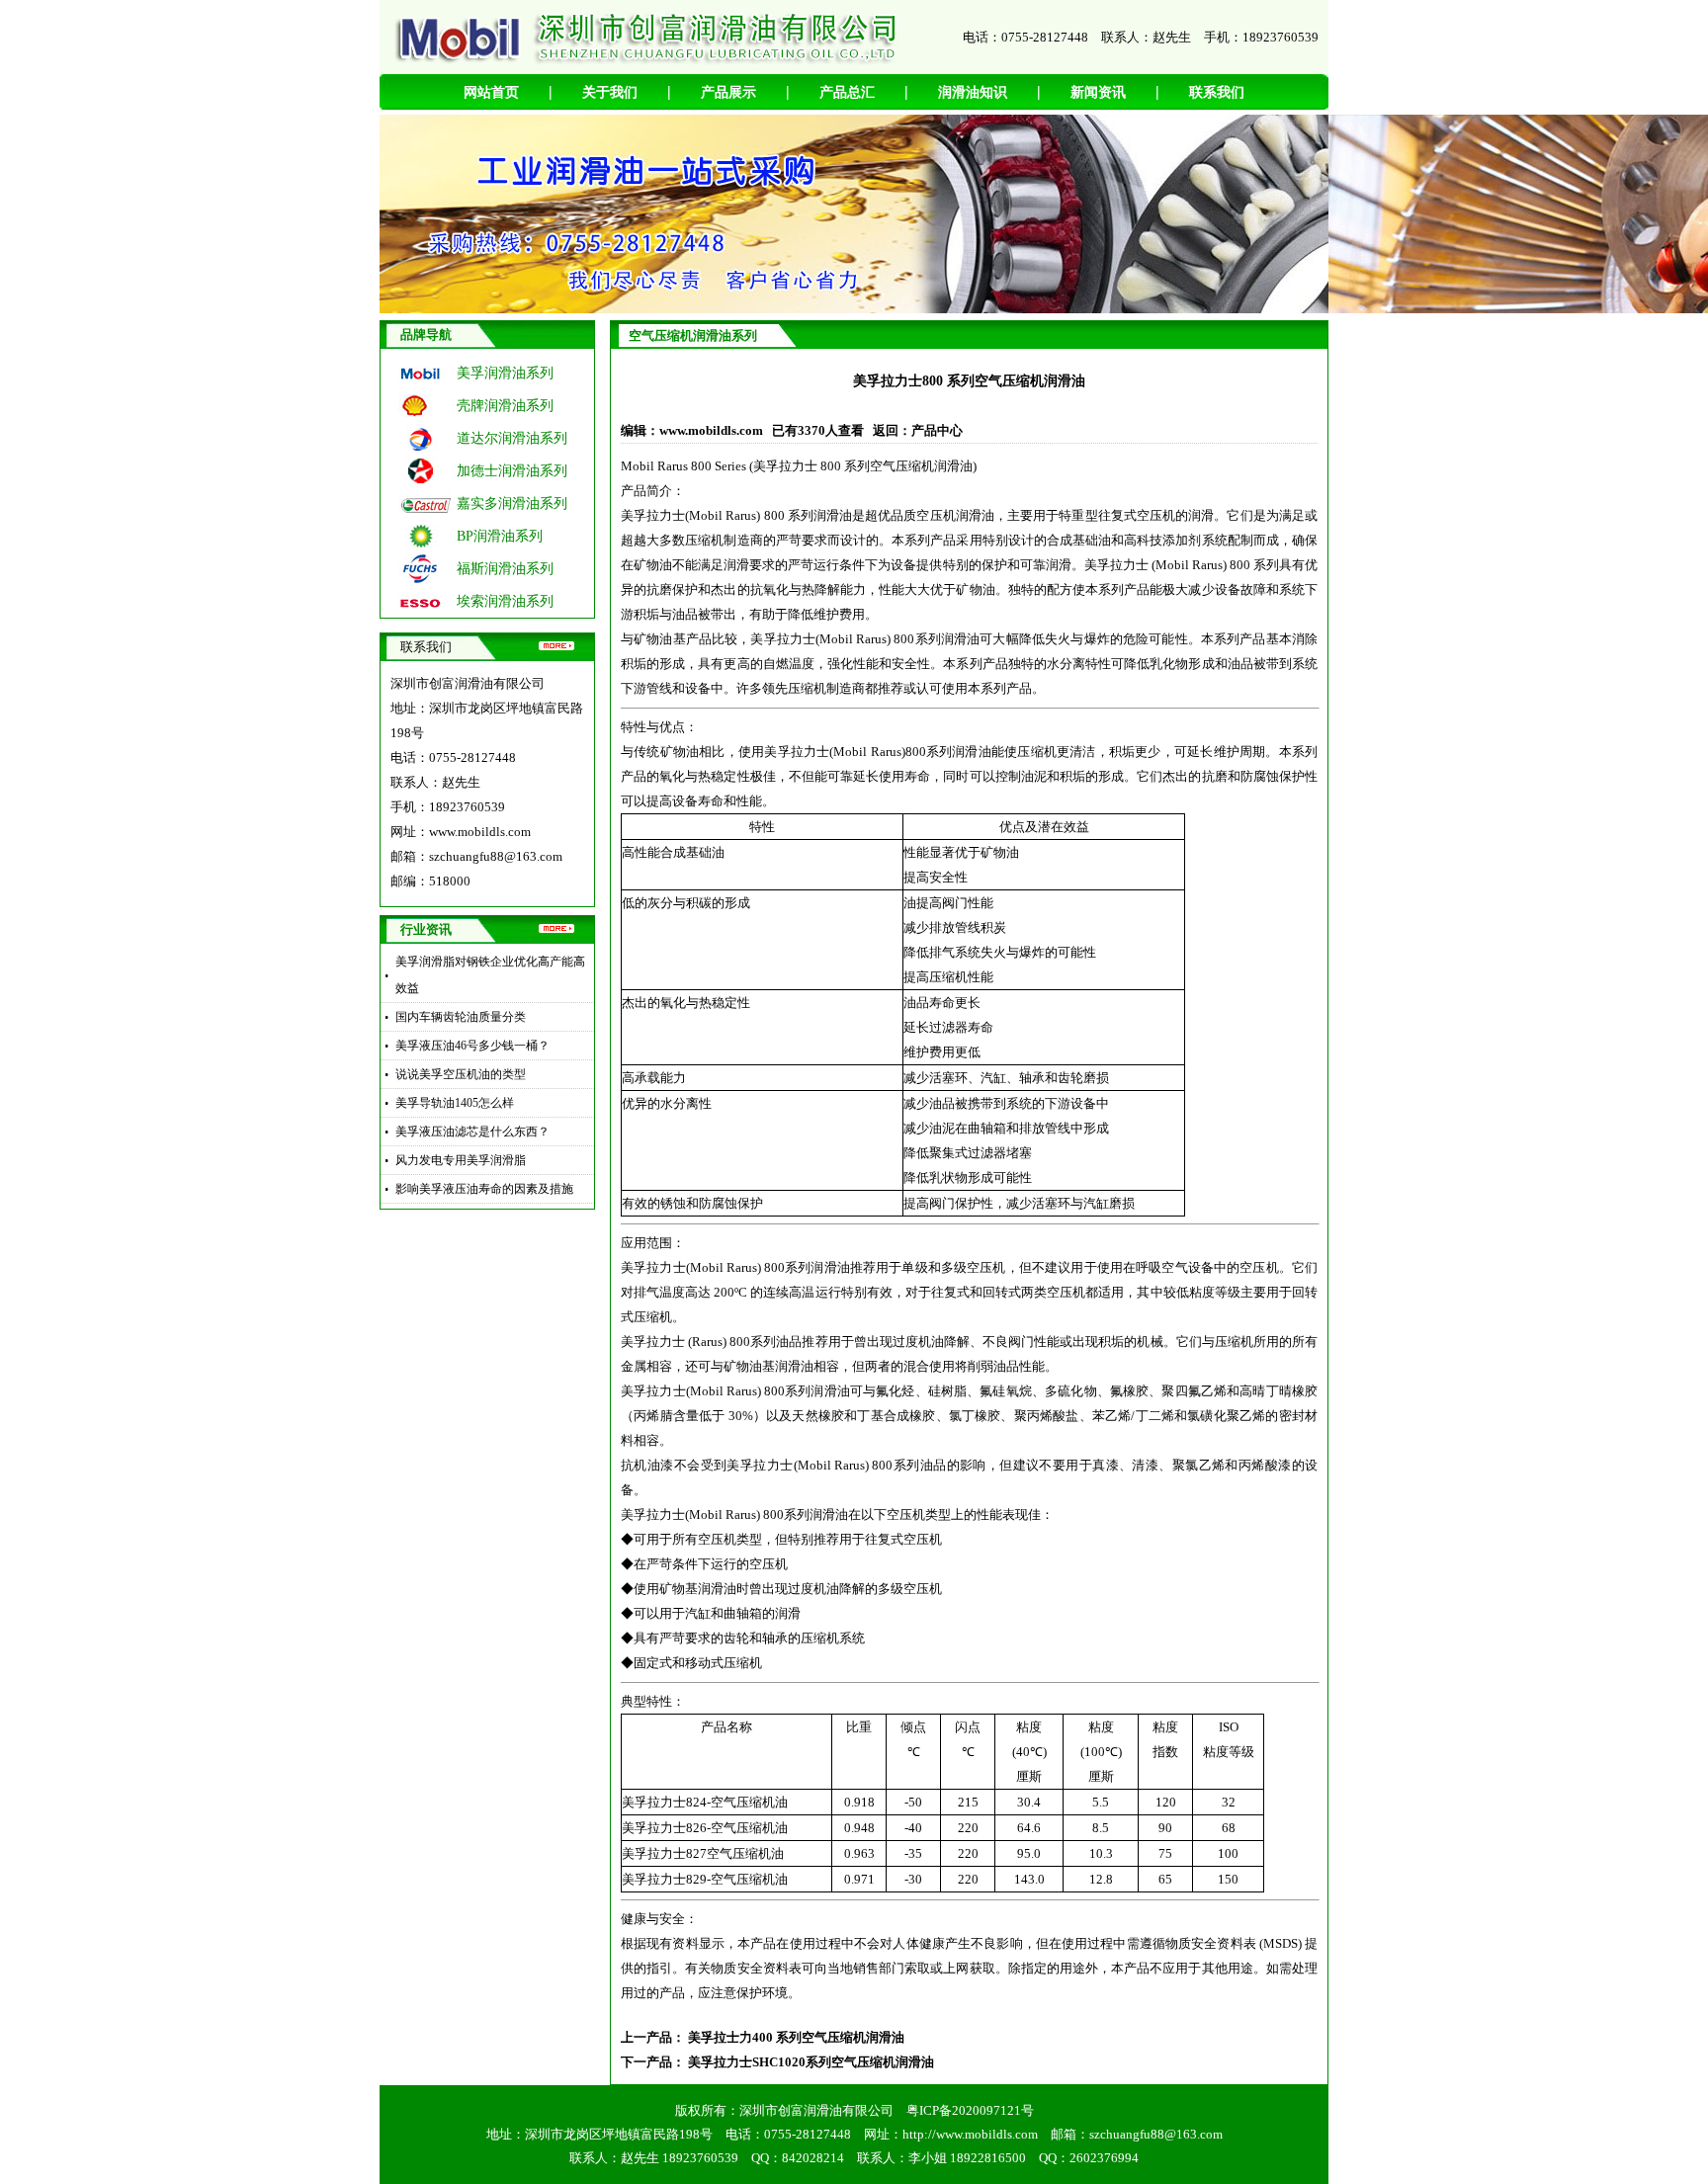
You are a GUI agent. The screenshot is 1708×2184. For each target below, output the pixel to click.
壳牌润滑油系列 (505, 406)
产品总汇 (847, 92)
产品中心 (937, 430)
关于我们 (610, 92)
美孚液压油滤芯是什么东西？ (472, 1132)
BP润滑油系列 (500, 536)
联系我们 (1217, 92)
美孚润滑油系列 (505, 373)
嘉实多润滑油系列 (512, 504)
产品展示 (728, 92)
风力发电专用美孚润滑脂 (461, 1160)
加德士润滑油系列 (512, 471)
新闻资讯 (1098, 92)
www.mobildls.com (480, 832)
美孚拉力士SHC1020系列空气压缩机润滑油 (811, 2062)
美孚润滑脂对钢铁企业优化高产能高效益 (490, 975)
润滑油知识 (973, 92)
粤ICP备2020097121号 (970, 2110)
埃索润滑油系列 (505, 601)
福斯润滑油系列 (505, 569)
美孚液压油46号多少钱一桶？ (472, 1046)
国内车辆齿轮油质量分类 (461, 1017)
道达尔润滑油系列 (512, 438)
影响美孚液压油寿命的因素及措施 (484, 1189)
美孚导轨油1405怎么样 (455, 1103)
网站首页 (491, 92)
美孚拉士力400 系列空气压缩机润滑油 (796, 2037)
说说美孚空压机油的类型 (461, 1074)
